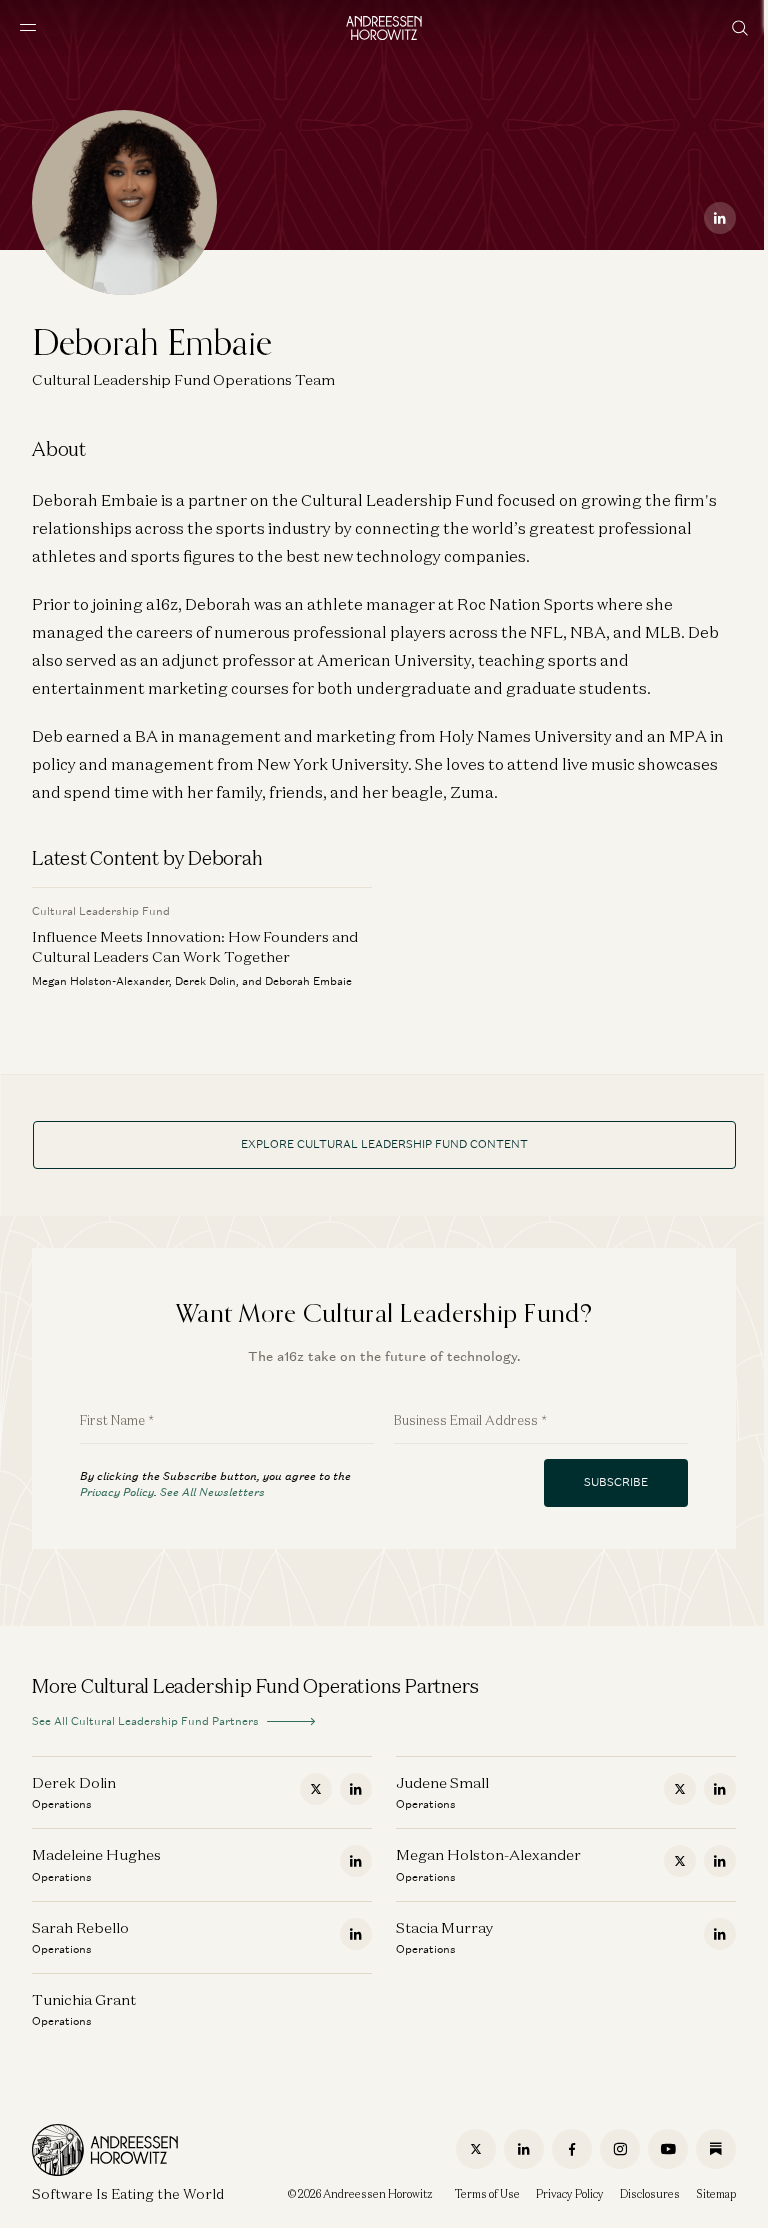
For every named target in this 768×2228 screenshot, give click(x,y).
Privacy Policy (117, 1492)
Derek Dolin (74, 1782)
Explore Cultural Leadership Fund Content (384, 1144)
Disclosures (650, 2194)
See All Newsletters (212, 1492)
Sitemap (716, 2194)
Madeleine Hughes (96, 1854)
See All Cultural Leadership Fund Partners (145, 1721)
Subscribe (616, 1482)
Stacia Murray (444, 1927)
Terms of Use (487, 2194)
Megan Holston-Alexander (488, 1854)
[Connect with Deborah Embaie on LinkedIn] (720, 218)
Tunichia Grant (84, 1999)
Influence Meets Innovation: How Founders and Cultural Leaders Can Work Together (195, 946)
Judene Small (442, 1782)
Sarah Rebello (80, 1927)
